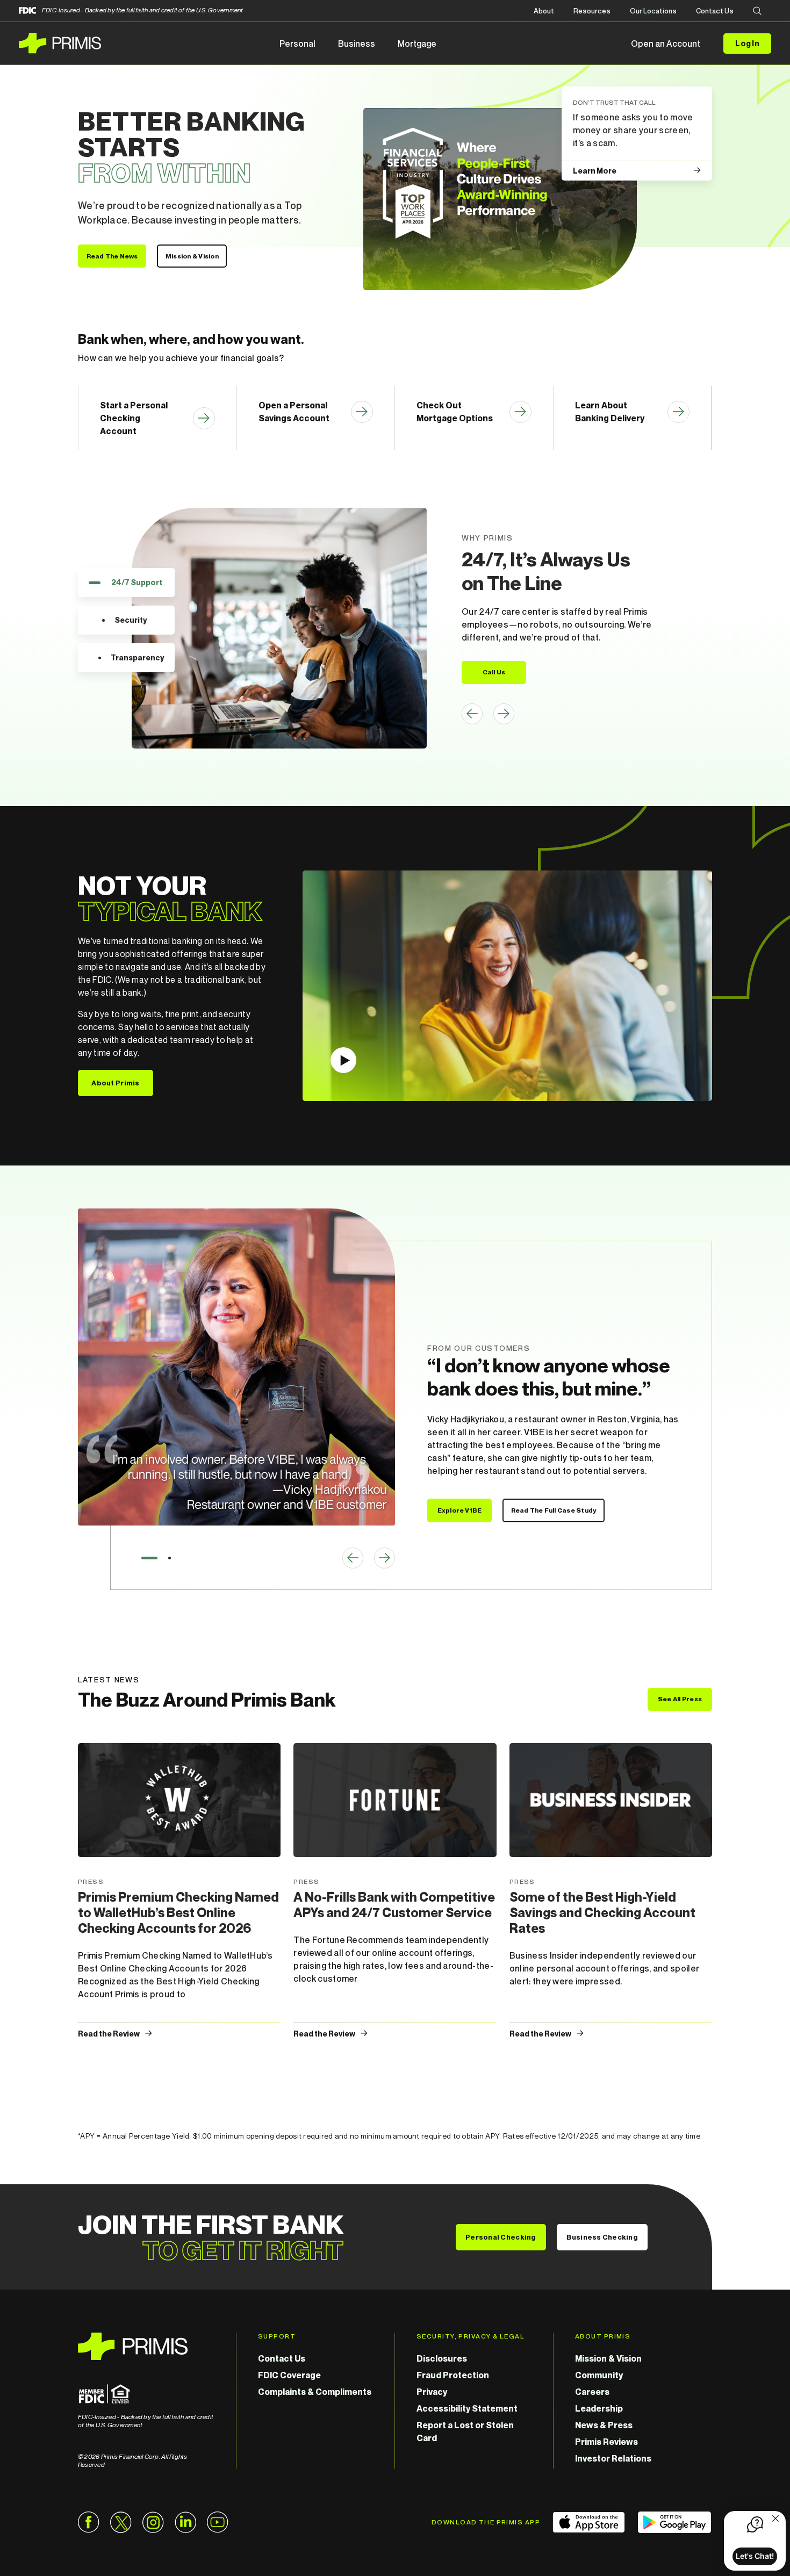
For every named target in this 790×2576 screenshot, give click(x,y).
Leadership (599, 2408)
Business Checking (602, 2237)
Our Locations (653, 11)
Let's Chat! (755, 2556)
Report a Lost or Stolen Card (465, 2431)
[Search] (757, 12)
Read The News (112, 256)
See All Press (680, 1699)
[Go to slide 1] (149, 1558)
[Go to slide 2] (170, 1558)
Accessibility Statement (467, 2408)
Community (599, 2375)
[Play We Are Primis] (507, 986)
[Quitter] (775, 2520)
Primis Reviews (606, 2442)
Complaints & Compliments (315, 2392)
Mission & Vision (192, 256)
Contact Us (715, 11)
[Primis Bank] (146, 2346)
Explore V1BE (460, 1510)
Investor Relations (613, 2458)
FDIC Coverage (289, 2375)
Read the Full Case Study (554, 1510)
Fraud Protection (453, 2375)
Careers (592, 2392)
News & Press (604, 2425)
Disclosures (442, 2358)
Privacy (432, 2392)
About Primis (115, 1083)
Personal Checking (501, 2237)
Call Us (494, 672)
